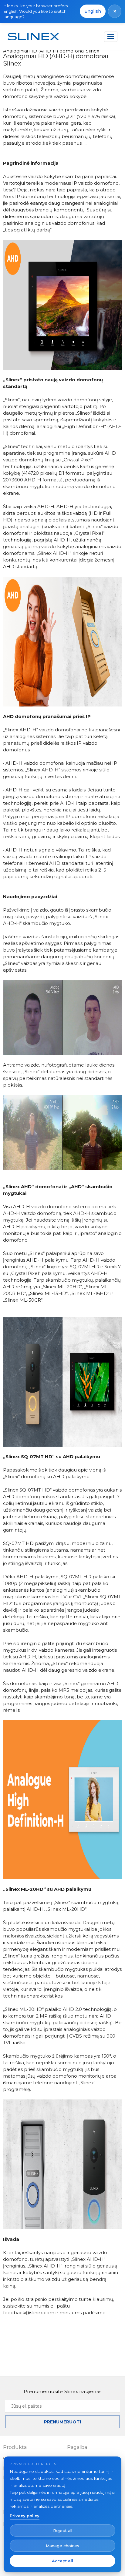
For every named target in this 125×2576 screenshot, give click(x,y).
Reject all (63, 2530)
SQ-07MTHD (84, 1267)
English (93, 11)
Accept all (62, 2561)
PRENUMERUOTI (62, 2422)
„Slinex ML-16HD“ (90, 1293)
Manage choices (62, 2546)
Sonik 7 (113, 1267)
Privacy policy (25, 2516)
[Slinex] (33, 37)
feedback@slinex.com (29, 2313)
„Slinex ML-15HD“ (48, 1293)
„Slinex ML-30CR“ (23, 1300)
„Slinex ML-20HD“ (62, 1287)
